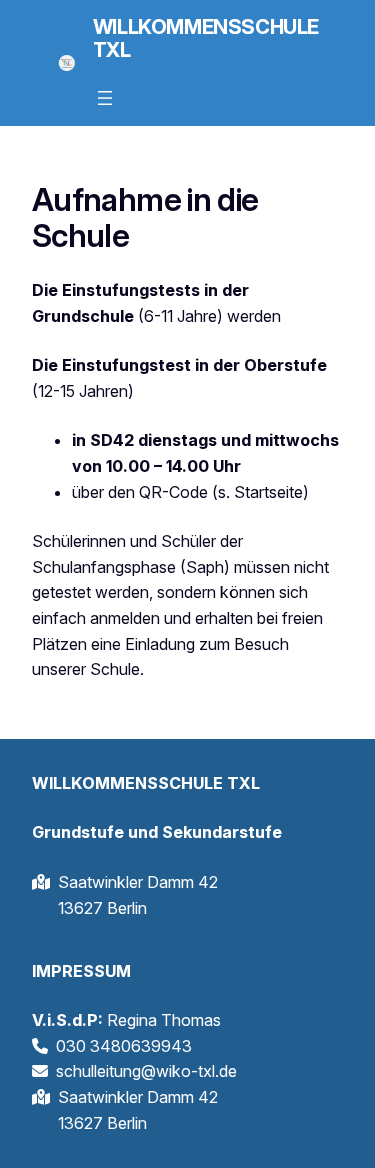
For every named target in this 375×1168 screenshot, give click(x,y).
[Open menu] (105, 98)
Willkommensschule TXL (206, 38)
